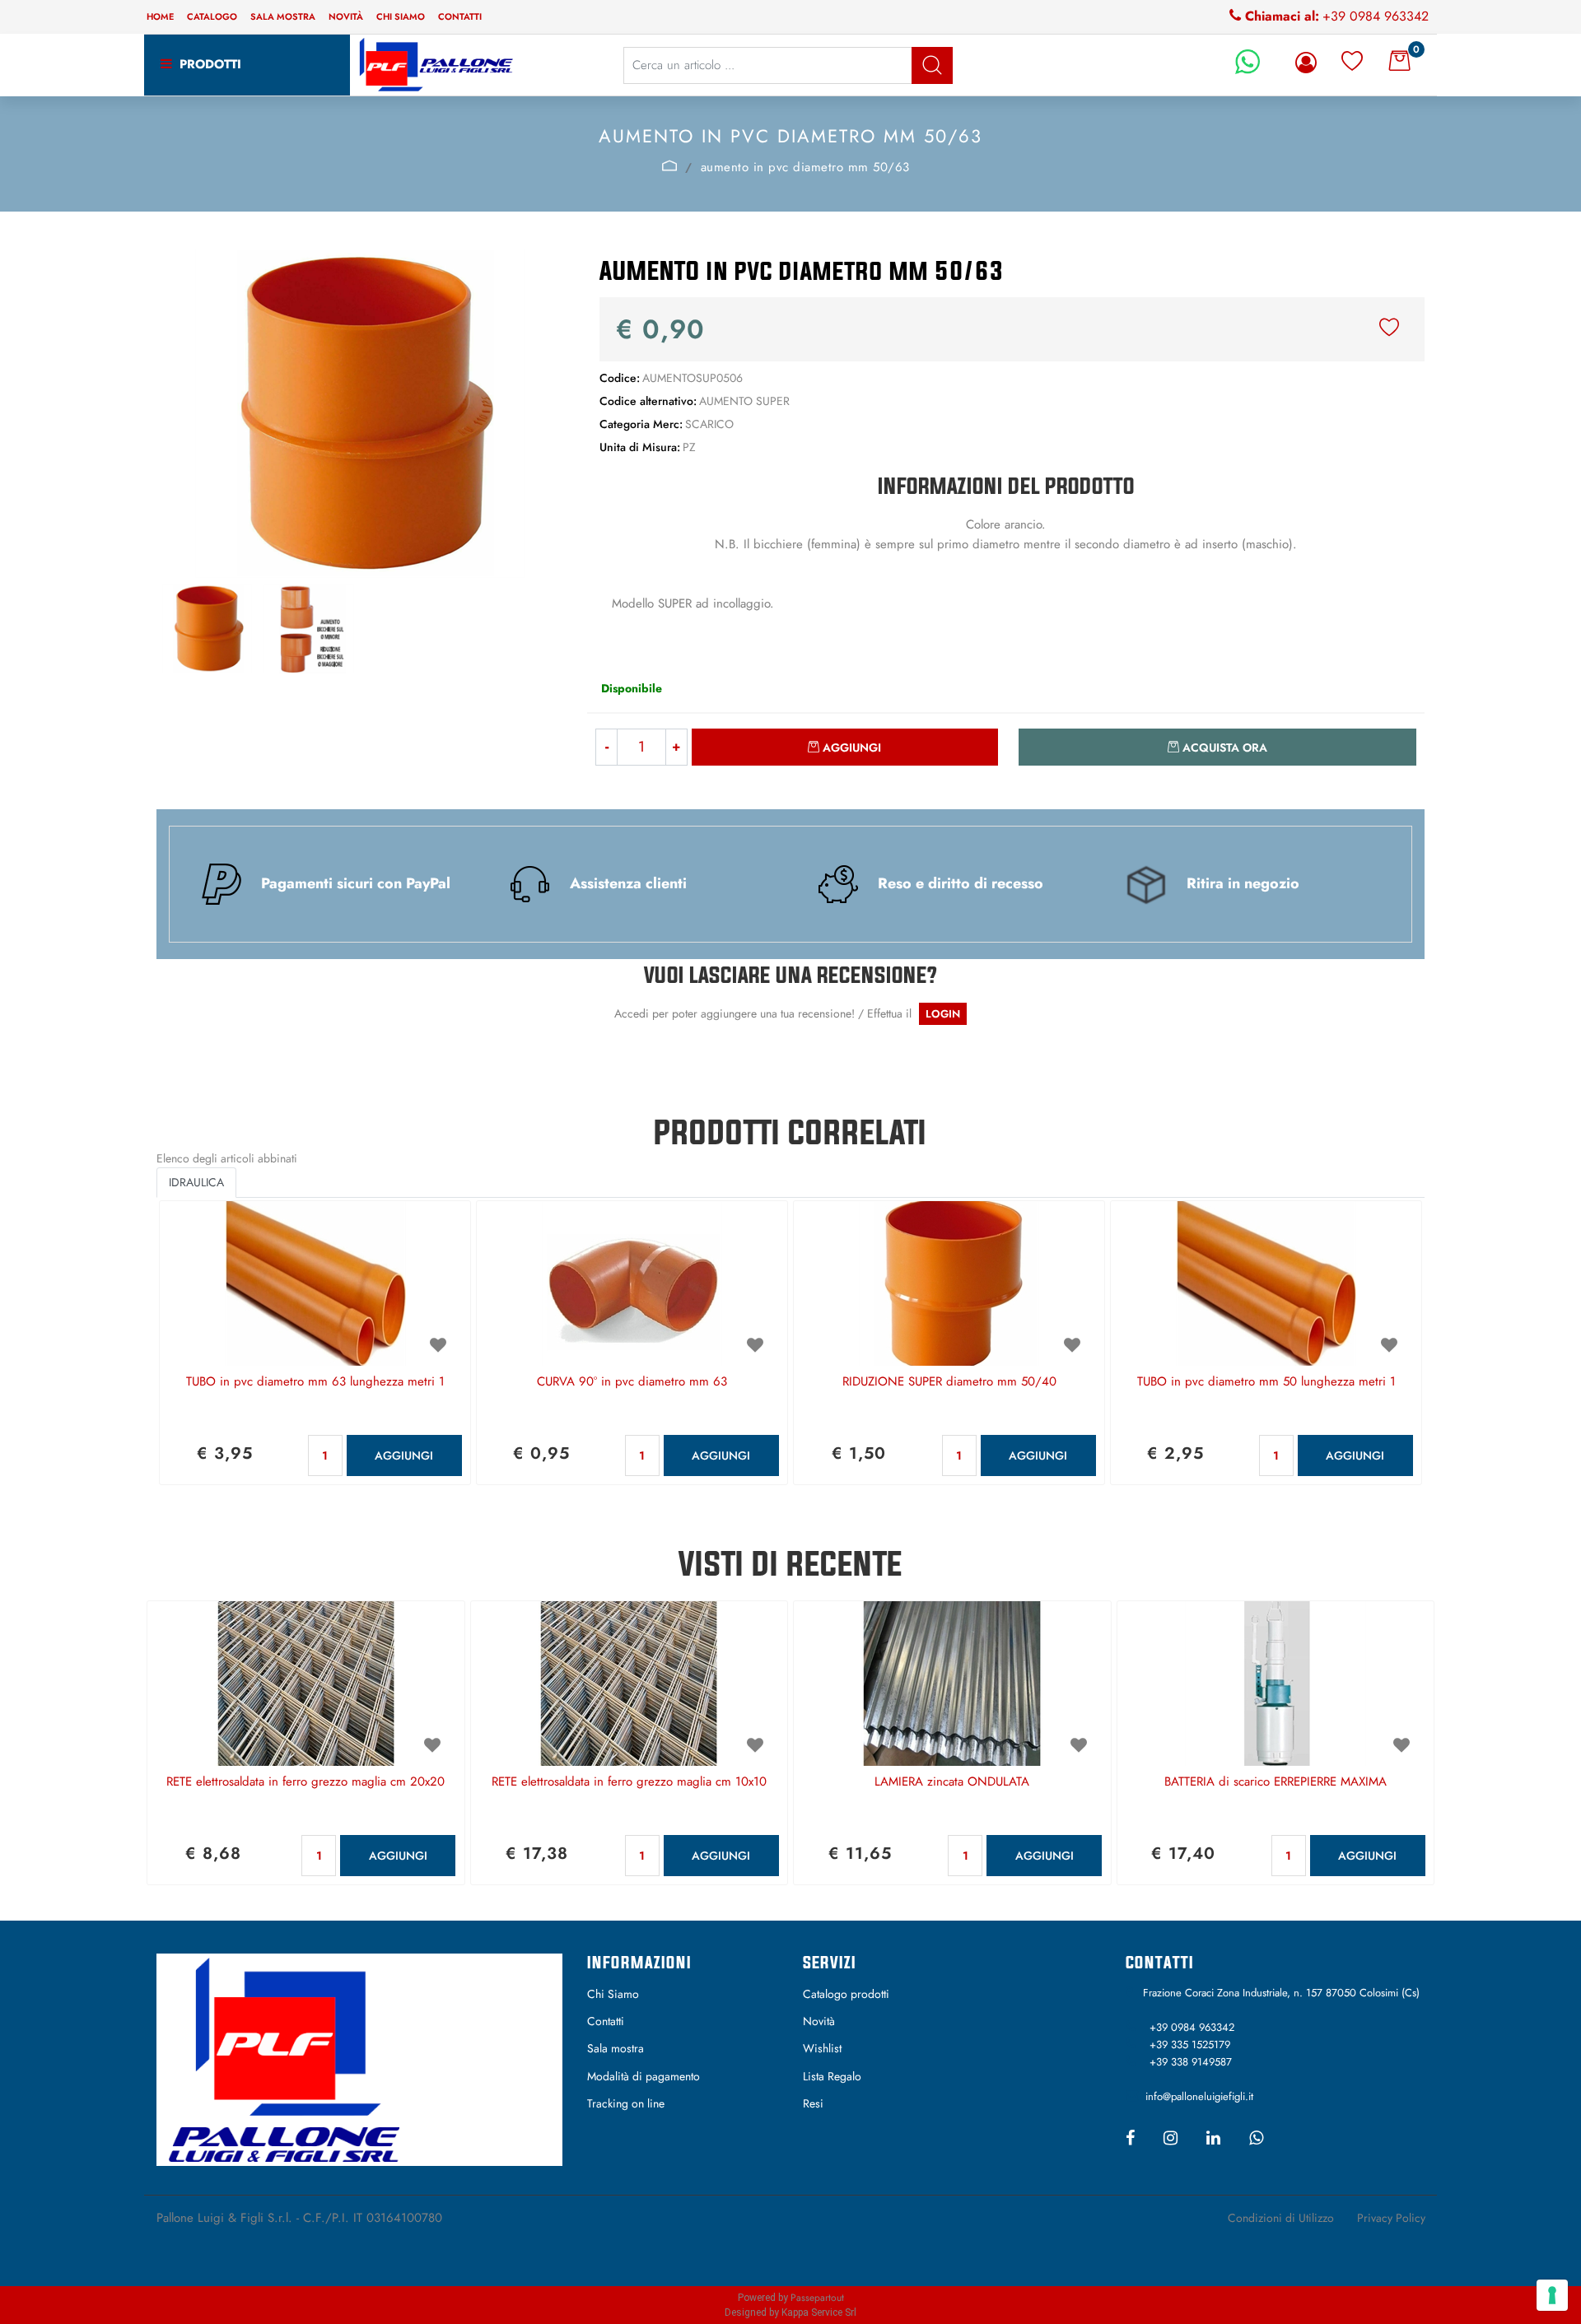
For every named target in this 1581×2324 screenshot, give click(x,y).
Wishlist (822, 2048)
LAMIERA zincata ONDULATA (952, 1782)
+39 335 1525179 (1190, 2045)
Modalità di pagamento (644, 2076)
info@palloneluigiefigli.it (1199, 2096)
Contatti (460, 16)
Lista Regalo (832, 2076)
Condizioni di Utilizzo (1281, 2218)
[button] (932, 65)
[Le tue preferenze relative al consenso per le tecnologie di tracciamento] (1552, 2295)
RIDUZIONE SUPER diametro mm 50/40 (949, 1382)
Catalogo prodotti (846, 1994)
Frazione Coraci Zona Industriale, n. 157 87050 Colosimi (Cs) (1281, 1993)
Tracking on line (626, 2103)
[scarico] (669, 165)
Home (160, 16)
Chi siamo (401, 16)
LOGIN (943, 1014)
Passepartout (817, 2298)
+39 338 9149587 (1191, 2062)
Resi (813, 2103)
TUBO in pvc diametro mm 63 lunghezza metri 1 (315, 1382)
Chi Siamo (613, 1994)
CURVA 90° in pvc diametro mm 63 (632, 1382)
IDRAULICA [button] (196, 1182)
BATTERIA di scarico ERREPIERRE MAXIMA (1276, 1782)
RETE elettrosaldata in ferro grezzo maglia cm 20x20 (305, 1782)
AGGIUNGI (404, 1455)
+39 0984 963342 (1376, 16)
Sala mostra (283, 16)
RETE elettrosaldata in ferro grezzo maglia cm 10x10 (629, 1782)
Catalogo (212, 16)
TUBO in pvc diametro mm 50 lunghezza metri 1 (1266, 1382)
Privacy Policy (1391, 2218)
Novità (346, 16)
